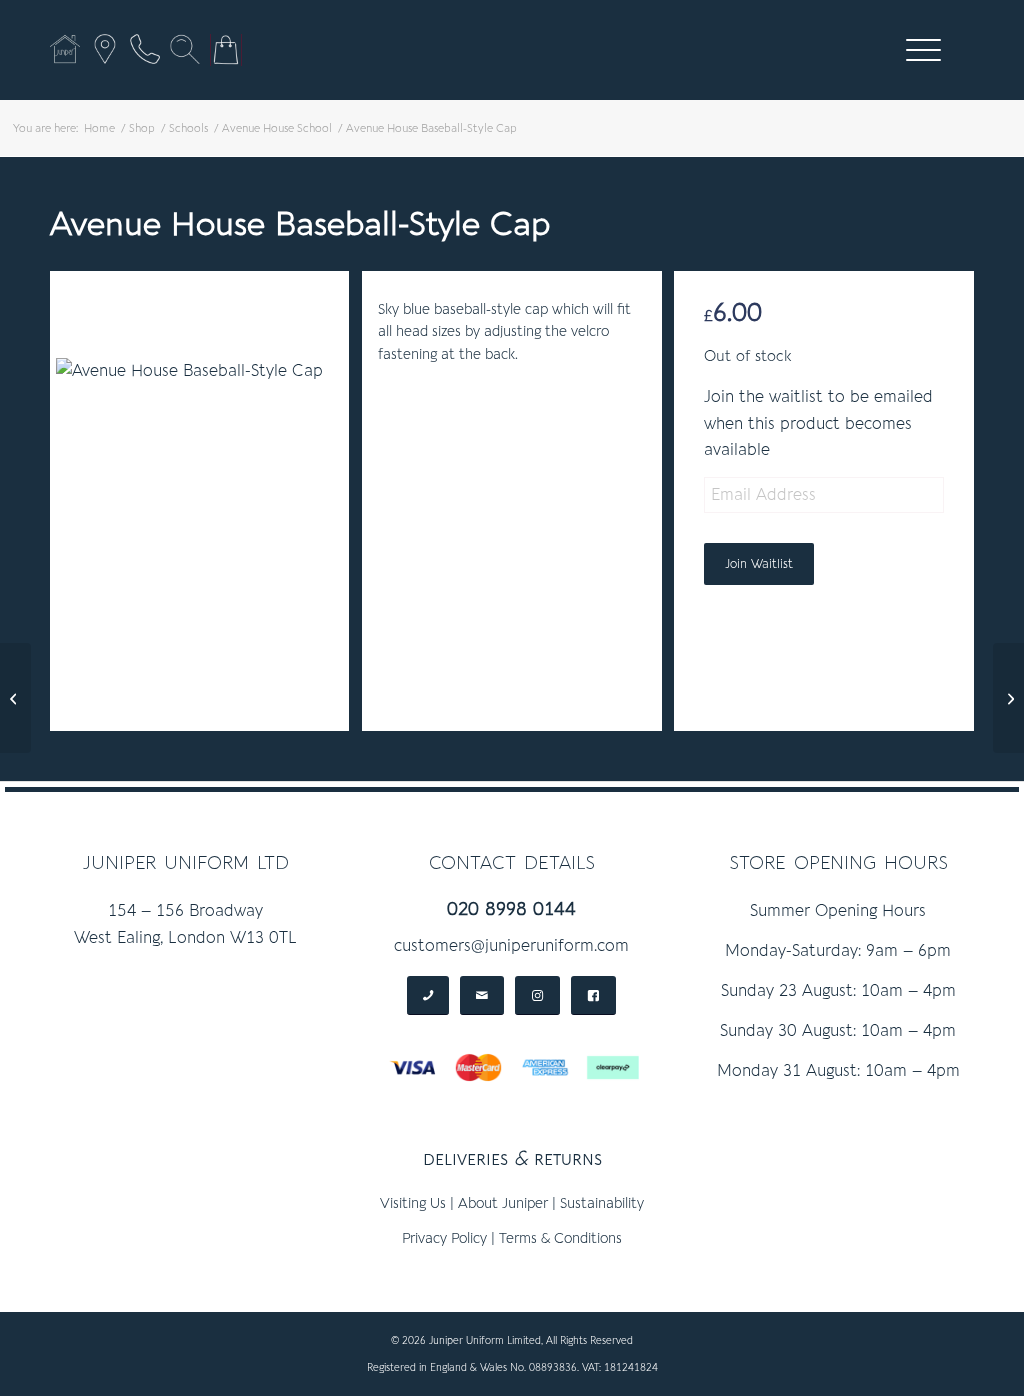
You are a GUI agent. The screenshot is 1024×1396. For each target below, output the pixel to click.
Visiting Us (413, 1203)
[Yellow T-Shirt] (15, 698)
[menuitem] (923, 50)
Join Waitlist (759, 564)
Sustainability (602, 1203)
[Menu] (917, 50)
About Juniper (503, 1203)
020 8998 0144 (511, 909)
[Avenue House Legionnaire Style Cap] (1008, 698)
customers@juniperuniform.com (511, 946)
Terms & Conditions (560, 1238)
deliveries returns (512, 1158)
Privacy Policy (444, 1238)
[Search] (185, 49)
